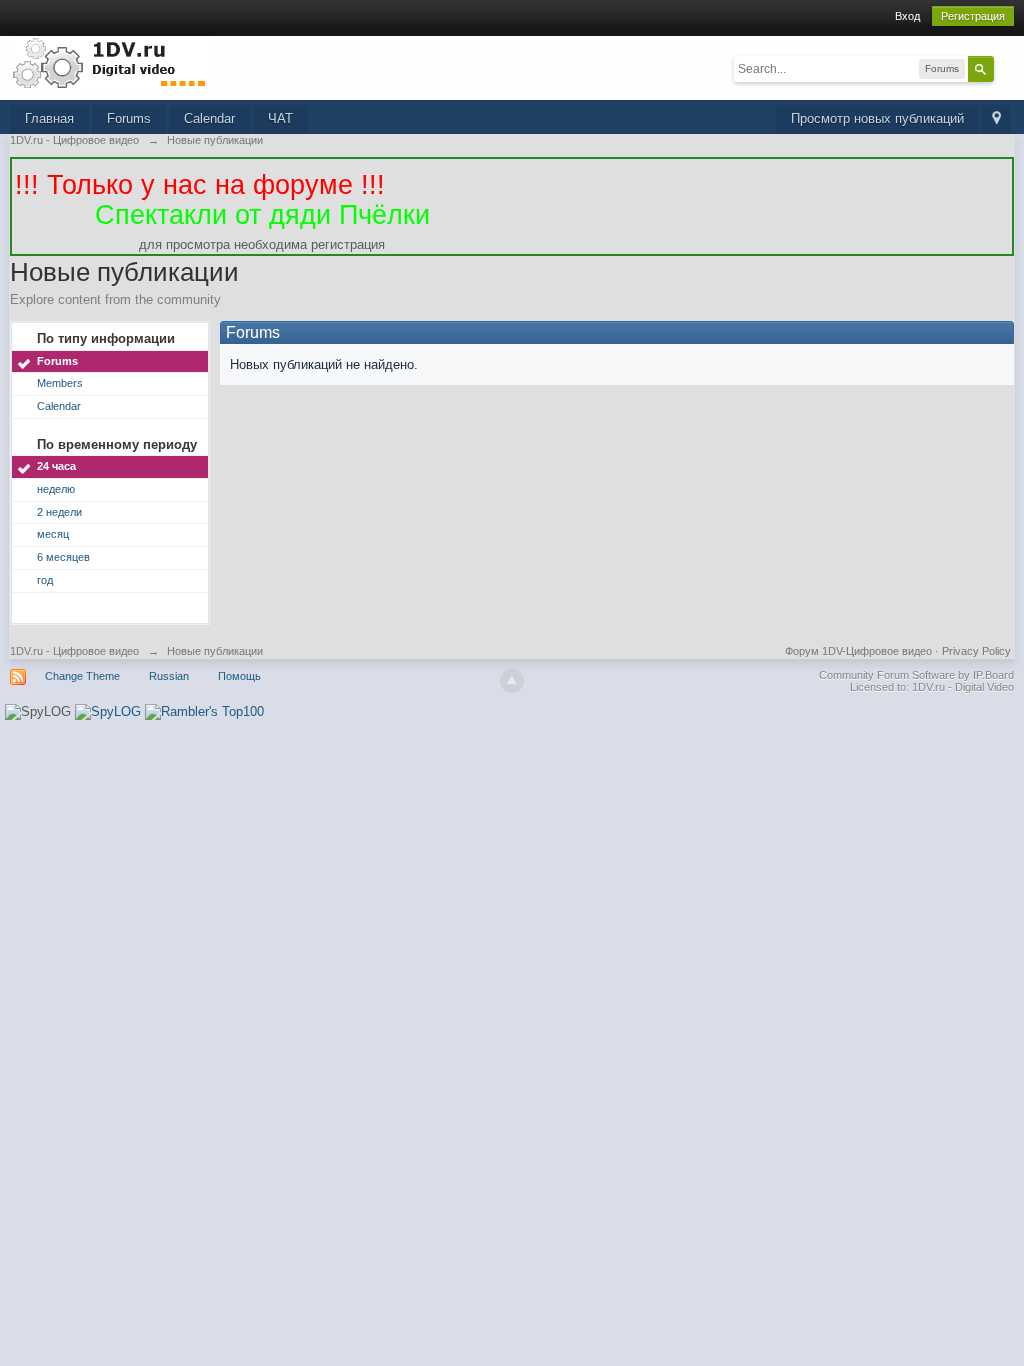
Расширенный (1006, 68)
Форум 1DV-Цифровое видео (858, 651)
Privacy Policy (976, 651)
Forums (129, 118)
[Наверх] (512, 681)
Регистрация (973, 16)
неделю (56, 489)
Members (60, 383)
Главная (49, 118)
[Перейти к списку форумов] (110, 62)
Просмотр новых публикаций (877, 118)
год (45, 580)
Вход (907, 16)
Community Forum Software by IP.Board (916, 675)
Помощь (239, 676)
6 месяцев (63, 557)
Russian (169, 676)
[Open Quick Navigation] (996, 119)
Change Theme (82, 676)
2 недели (59, 512)
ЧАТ (280, 118)
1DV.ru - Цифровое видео (74, 651)
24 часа (56, 466)
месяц (53, 534)
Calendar (209, 118)
